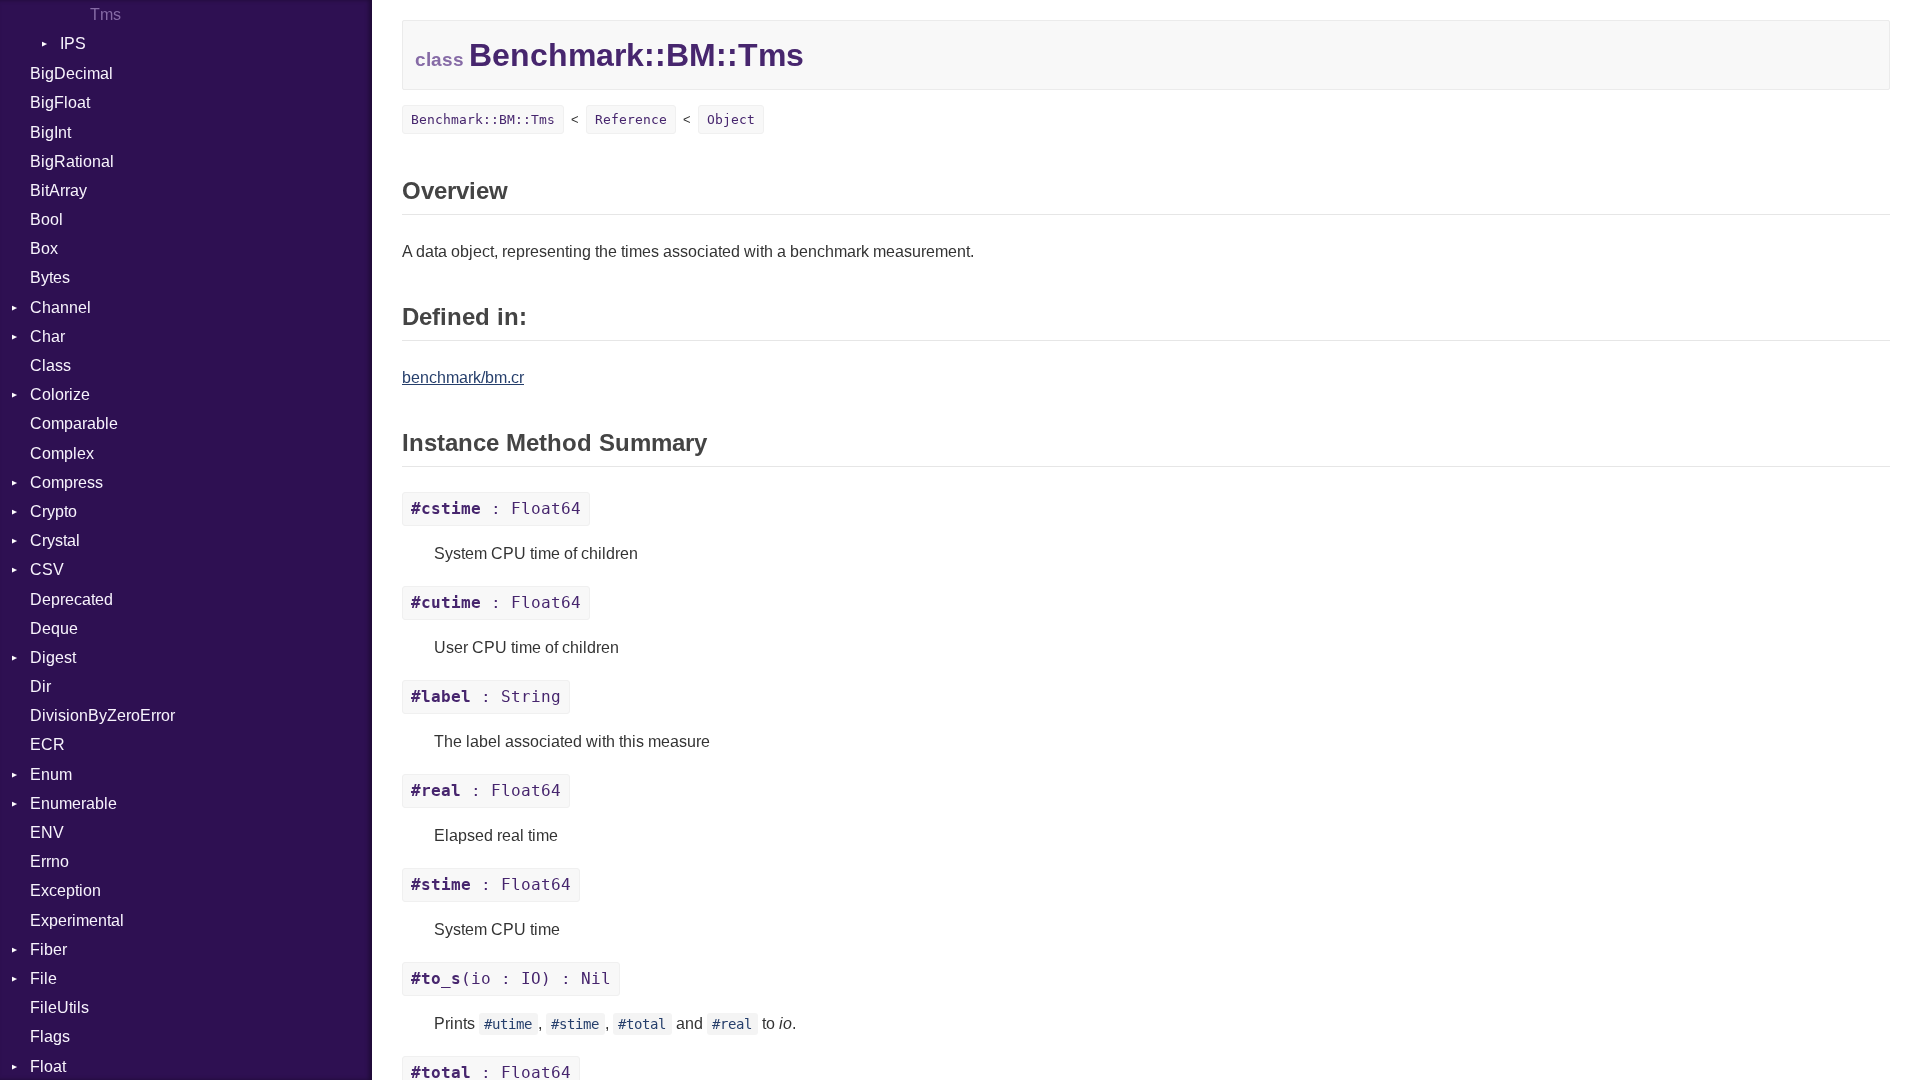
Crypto (53, 511)
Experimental (77, 920)
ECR (47, 744)
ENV (47, 832)
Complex (62, 453)
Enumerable (73, 803)
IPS (73, 43)
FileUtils (59, 1007)
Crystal (55, 540)
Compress (66, 482)
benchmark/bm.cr (463, 377)
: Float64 (496, 508)
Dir (40, 686)
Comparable (74, 423)
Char (47, 336)
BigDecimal (71, 73)
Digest (53, 657)
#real (732, 1024)
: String (486, 696)
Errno (49, 861)
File (43, 978)
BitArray (58, 190)
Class (50, 365)
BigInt (50, 132)
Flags (50, 1036)
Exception (65, 890)
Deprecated (71, 599)
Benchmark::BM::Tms (483, 119)
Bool (46, 219)
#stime (575, 1024)
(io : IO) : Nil (511, 978)
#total (642, 1024)
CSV (47, 569)
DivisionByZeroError (102, 715)
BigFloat (60, 102)
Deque (54, 628)
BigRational (72, 161)
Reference (631, 119)
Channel (60, 307)
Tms (105, 14)
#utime (508, 1024)
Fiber (48, 949)
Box (44, 248)
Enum (51, 774)
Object (731, 119)
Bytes (50, 277)
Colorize (60, 394)
